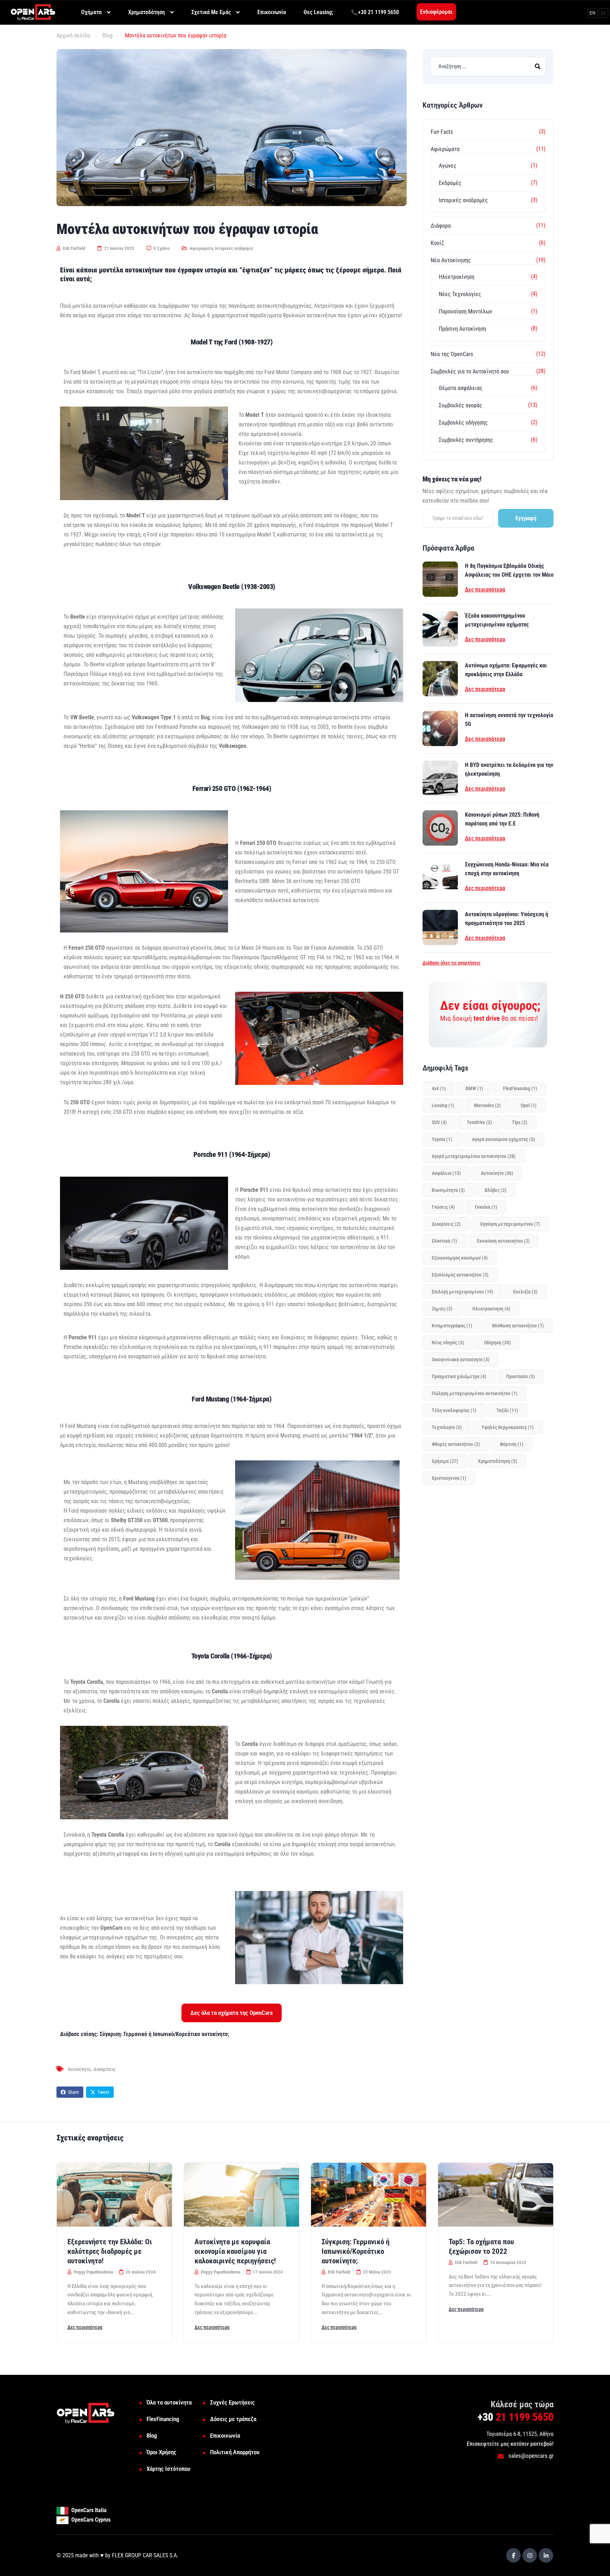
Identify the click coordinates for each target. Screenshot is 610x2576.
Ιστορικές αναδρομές (234, 248)
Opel (529, 1105)
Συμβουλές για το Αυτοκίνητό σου (470, 371)
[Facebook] (513, 2555)
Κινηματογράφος (452, 1326)
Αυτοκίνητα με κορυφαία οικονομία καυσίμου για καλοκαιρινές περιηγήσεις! (235, 2251)
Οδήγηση (497, 1343)
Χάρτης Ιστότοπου (168, 2469)
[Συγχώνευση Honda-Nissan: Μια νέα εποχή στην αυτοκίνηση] (440, 878)
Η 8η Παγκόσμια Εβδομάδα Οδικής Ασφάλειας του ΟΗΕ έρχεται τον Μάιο (509, 570)
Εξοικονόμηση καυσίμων (460, 1258)
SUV (439, 1122)
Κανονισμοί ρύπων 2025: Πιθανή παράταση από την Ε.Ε (502, 819)
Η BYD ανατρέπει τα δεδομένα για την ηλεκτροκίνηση (509, 769)
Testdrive (479, 1122)
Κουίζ (437, 243)
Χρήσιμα (445, 1461)
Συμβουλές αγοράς (461, 405)
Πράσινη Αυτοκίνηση (462, 329)
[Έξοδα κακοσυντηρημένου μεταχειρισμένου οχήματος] (440, 629)
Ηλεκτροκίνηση (457, 277)
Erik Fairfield (73, 248)
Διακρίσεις (104, 2069)
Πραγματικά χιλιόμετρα (459, 1376)
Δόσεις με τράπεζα (233, 2419)
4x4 (439, 1088)
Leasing (443, 1105)
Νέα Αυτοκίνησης (451, 260)
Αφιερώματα (201, 248)
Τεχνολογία (447, 1427)
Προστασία (521, 1376)
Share (73, 2092)
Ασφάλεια (446, 1173)
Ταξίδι (507, 1410)
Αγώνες (448, 166)
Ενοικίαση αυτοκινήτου (503, 1241)
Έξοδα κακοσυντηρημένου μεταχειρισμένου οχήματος (497, 620)
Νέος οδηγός (448, 1343)
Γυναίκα (486, 1207)
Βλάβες (496, 1190)
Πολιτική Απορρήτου (235, 2452)
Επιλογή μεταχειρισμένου (463, 1292)
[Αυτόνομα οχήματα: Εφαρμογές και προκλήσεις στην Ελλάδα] (440, 679)
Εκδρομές (450, 183)
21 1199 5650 (516, 2417)
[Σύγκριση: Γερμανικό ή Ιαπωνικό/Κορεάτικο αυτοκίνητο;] (369, 2195)
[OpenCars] (33, 12)
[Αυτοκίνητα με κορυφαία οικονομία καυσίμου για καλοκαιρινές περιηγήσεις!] (241, 2195)
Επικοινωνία (225, 2436)
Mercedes (488, 1105)
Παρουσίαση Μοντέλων (465, 311)
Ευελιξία (525, 1292)
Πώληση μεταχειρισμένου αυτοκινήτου (475, 1393)
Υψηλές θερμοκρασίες (508, 1427)
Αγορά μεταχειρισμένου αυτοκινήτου (474, 1156)
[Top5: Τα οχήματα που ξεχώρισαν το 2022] (496, 2195)
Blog (107, 35)
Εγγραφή (526, 518)
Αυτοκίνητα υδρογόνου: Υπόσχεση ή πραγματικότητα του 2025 (507, 919)
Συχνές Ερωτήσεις (232, 2402)
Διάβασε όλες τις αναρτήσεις (451, 963)
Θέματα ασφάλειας (461, 388)
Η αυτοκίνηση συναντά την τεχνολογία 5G (509, 720)
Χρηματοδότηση (498, 1461)
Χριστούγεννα (449, 1478)
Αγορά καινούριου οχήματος (504, 1139)
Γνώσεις (443, 1207)
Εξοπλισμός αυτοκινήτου (460, 1275)
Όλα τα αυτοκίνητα (169, 2402)
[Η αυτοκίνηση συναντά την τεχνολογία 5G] (440, 728)
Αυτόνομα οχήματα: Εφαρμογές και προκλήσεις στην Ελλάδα (506, 670)
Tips (520, 1122)
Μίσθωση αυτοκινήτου (518, 1326)
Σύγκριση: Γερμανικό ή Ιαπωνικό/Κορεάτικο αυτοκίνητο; (355, 2251)
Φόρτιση (512, 1444)
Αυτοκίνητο (79, 2069)
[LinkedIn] (546, 2555)
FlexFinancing (520, 1088)
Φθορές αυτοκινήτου (456, 1444)
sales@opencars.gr (530, 2456)
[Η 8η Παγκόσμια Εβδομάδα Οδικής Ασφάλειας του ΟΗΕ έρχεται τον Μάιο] (440, 579)
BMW (474, 1088)
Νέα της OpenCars (452, 354)
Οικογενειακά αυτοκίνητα (461, 1359)
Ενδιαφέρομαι (436, 12)
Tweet (103, 2092)
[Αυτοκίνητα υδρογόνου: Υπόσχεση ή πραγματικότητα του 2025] (440, 927)
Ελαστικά (444, 1241)
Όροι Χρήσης (162, 2452)
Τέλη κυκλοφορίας (454, 1410)
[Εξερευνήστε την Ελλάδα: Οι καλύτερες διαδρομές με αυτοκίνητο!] (114, 2195)
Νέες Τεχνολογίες (460, 294)
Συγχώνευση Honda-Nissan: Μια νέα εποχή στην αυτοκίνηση (507, 869)
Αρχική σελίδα (73, 35)
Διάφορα (441, 226)
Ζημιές (442, 1309)
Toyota (442, 1139)
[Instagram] (530, 2555)
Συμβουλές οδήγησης (463, 423)
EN (593, 13)
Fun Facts (442, 132)
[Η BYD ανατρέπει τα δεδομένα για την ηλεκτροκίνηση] (440, 778)
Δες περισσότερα (485, 590)
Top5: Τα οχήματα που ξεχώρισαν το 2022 (481, 2247)
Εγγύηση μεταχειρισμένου (510, 1224)
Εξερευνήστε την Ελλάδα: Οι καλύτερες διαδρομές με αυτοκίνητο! (110, 2251)
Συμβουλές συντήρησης (466, 440)
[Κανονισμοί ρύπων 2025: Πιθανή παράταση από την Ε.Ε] (440, 828)
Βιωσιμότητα (448, 1190)
